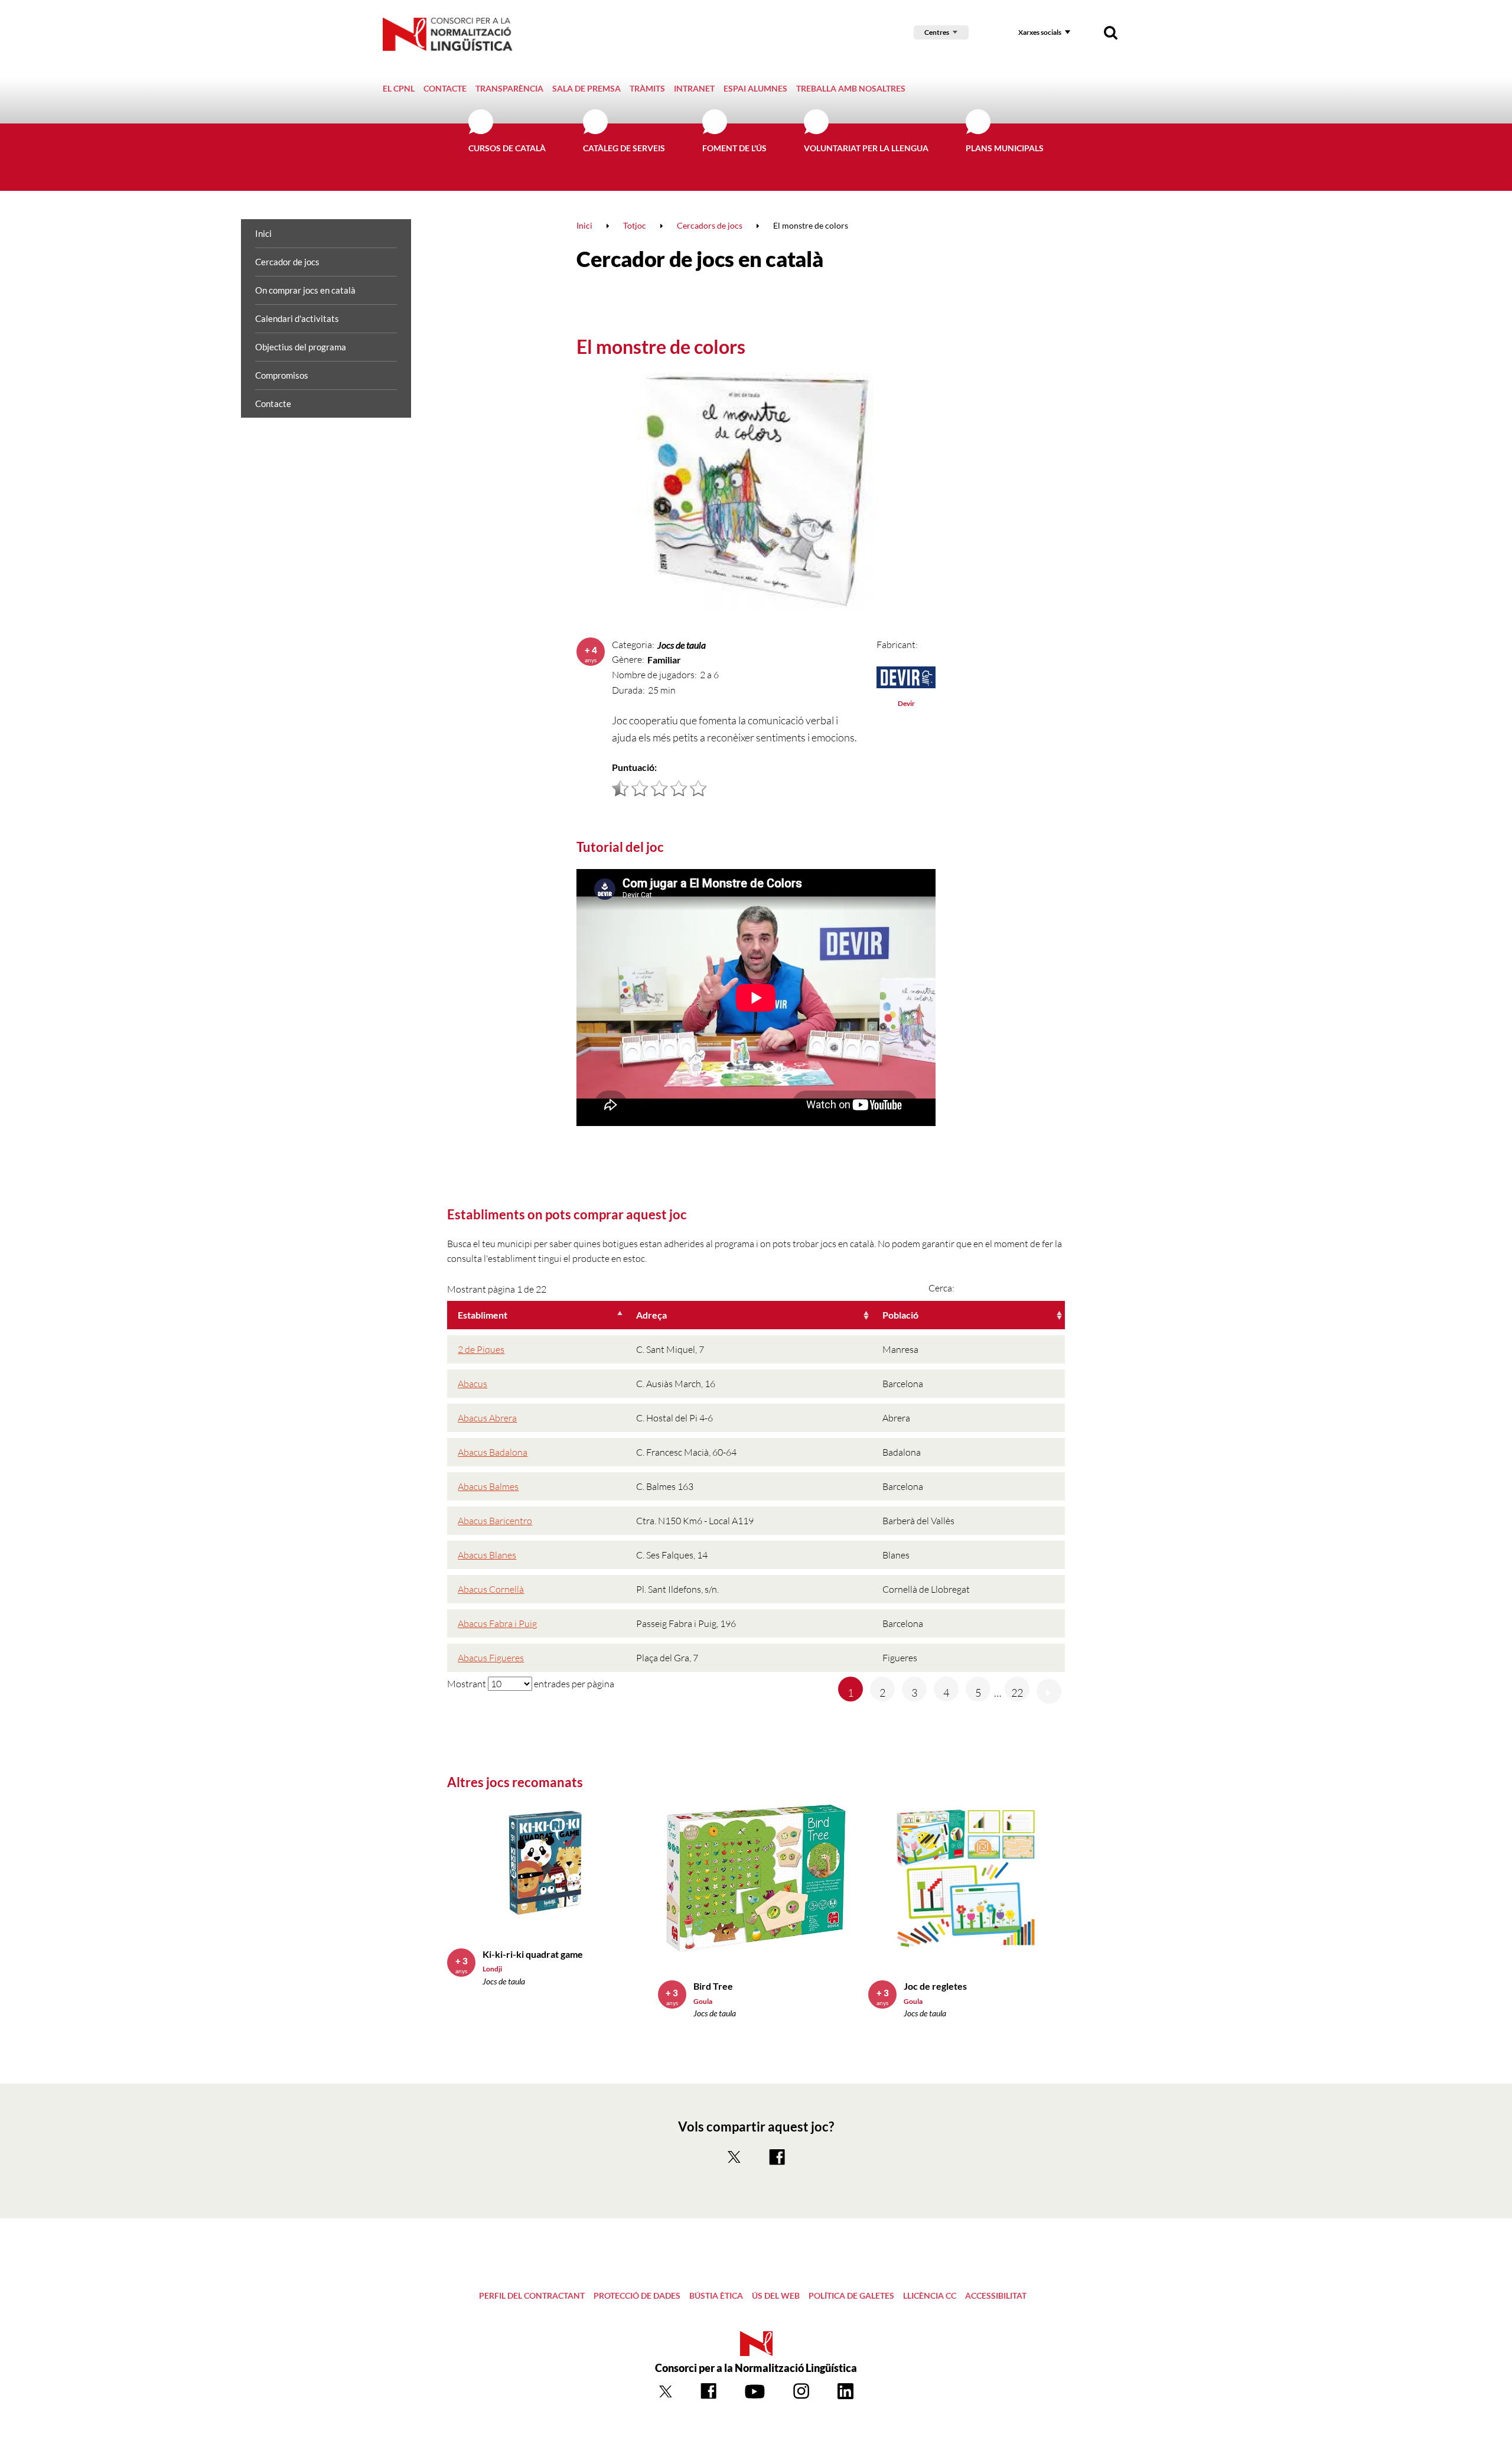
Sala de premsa (586, 88)
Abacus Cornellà (491, 1589)
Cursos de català (507, 148)
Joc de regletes (935, 1986)
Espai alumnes (755, 88)
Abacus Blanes (487, 1555)
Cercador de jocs (287, 262)
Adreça (651, 1315)
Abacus (472, 1384)
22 (1017, 1693)
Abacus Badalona (493, 1452)
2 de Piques (481, 1349)
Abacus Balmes (488, 1486)
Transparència (509, 88)
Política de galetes (851, 2295)
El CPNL (399, 88)
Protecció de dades (637, 2295)
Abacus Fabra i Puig (497, 1623)
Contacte (445, 88)
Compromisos (282, 375)
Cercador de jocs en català (700, 259)
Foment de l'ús (734, 148)
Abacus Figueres (491, 1658)
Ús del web (776, 2295)
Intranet (694, 88)
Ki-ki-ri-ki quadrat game (533, 1954)
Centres (937, 32)
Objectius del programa (301, 347)
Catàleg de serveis (624, 148)
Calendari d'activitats (297, 318)
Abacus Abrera (487, 1418)
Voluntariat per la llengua (866, 148)
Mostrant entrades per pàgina (531, 1684)
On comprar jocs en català (305, 290)
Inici (263, 233)
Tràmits (647, 88)
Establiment (483, 1315)
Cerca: (941, 1288)
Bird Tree (713, 1986)
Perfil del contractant (532, 2295)
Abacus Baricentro (495, 1521)
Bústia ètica (716, 2295)
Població (900, 1315)
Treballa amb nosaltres (851, 88)
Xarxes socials (1040, 32)
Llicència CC (930, 2295)
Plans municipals (1005, 148)
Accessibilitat (996, 2295)
